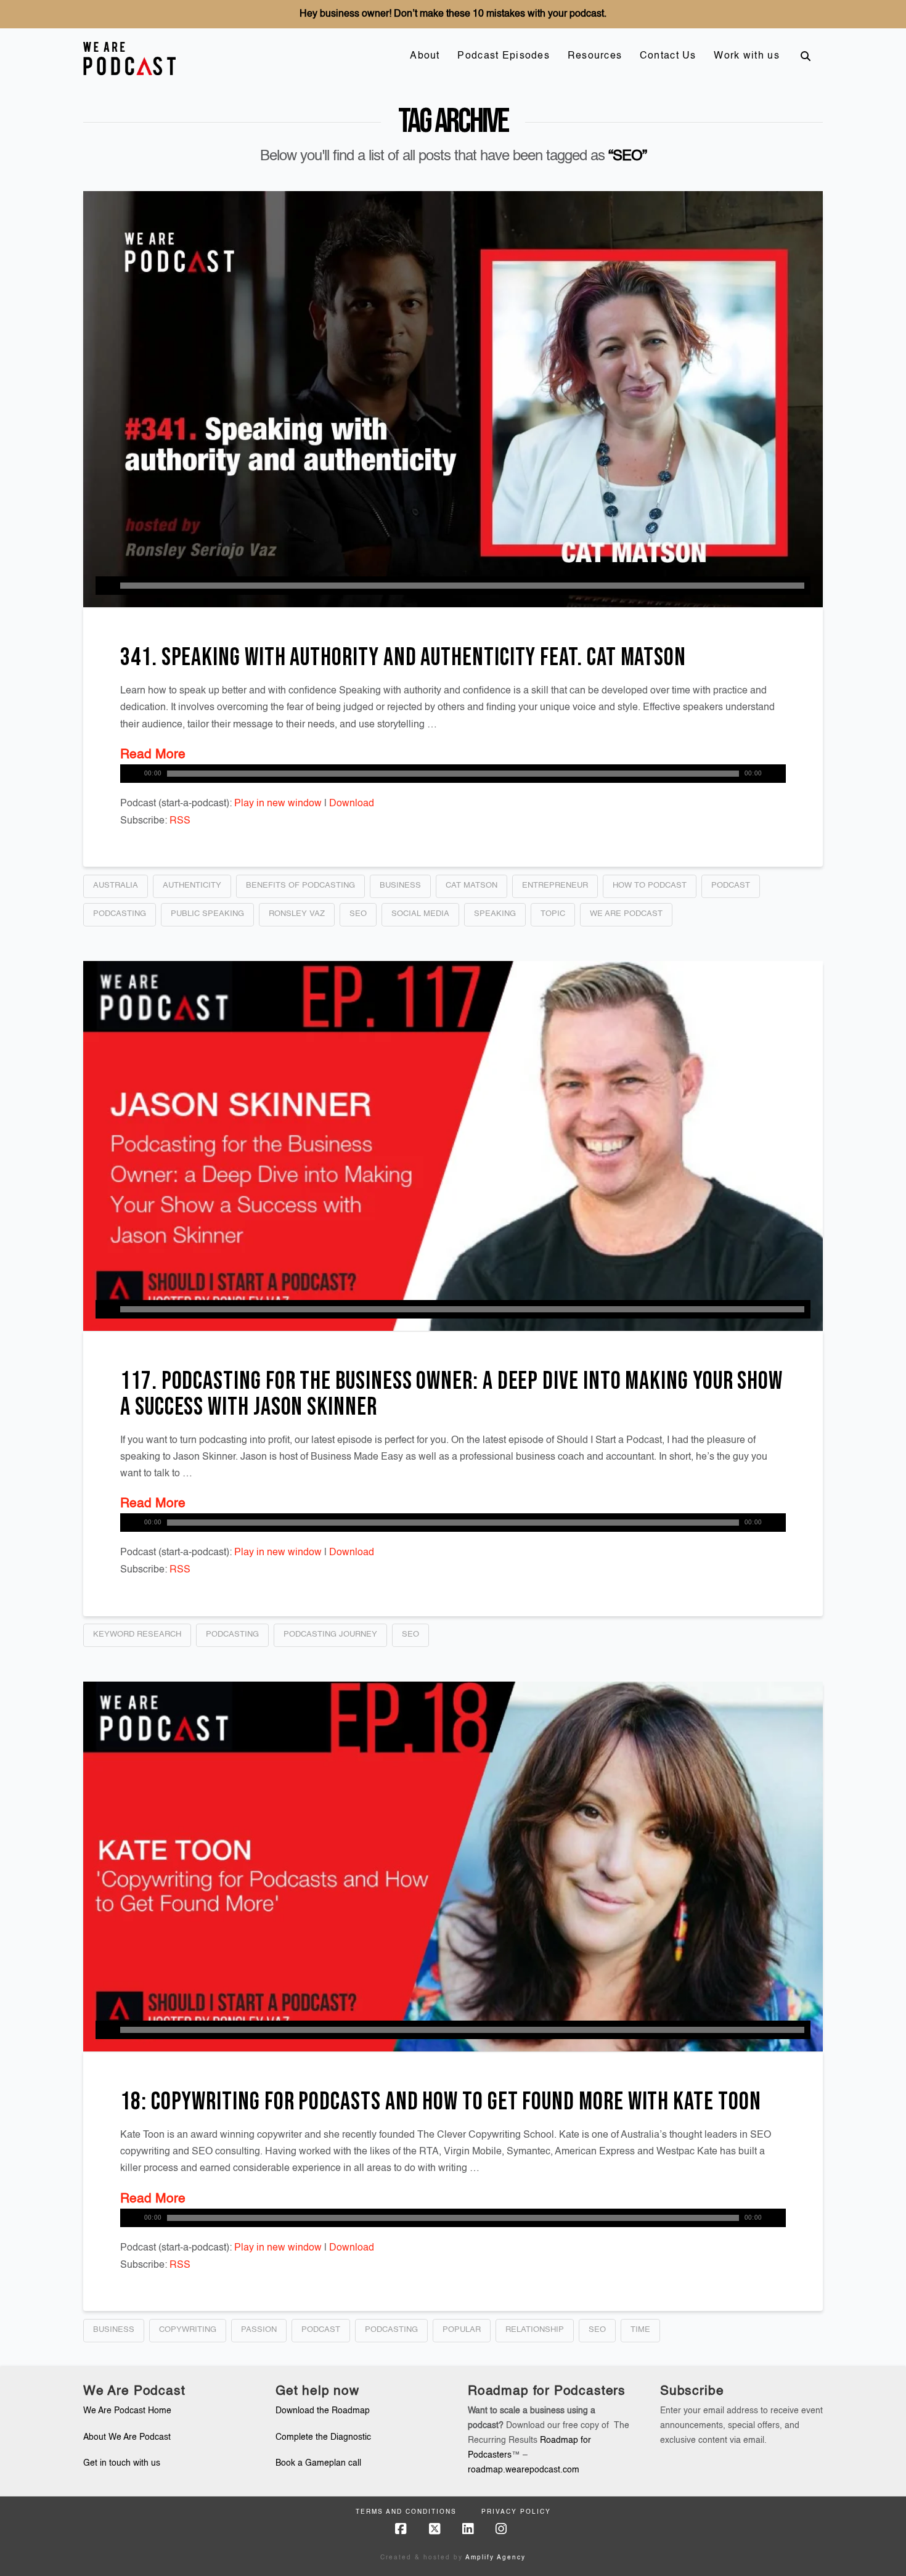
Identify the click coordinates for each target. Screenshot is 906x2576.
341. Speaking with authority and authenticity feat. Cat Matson (403, 658)
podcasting (120, 914)
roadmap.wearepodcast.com (524, 2470)
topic (553, 914)
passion (259, 2330)
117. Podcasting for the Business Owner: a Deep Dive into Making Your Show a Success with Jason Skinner (451, 1394)
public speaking (207, 914)
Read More (153, 755)
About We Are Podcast (127, 2437)
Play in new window (278, 804)
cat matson (471, 885)
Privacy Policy (516, 2512)
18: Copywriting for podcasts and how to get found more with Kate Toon (441, 2102)
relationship (535, 2330)
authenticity (192, 885)
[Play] (105, 586)
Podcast (731, 885)
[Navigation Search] (806, 56)
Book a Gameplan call (318, 2463)
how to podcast (650, 885)
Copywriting (188, 2330)
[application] (453, 586)
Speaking (495, 914)
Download (352, 804)
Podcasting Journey (330, 1634)
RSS (180, 821)
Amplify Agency (496, 2558)
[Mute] (777, 774)
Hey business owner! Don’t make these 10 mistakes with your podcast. (453, 14)
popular (462, 2330)
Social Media (420, 914)
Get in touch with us (122, 2463)
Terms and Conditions (406, 2512)
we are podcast (626, 914)
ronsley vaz (297, 914)
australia (116, 885)
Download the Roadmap (323, 2411)
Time (640, 2330)
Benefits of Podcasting (300, 885)
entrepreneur (555, 885)
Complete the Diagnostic (323, 2437)
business (400, 885)
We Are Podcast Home (127, 2411)
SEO (358, 914)
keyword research (137, 1634)
